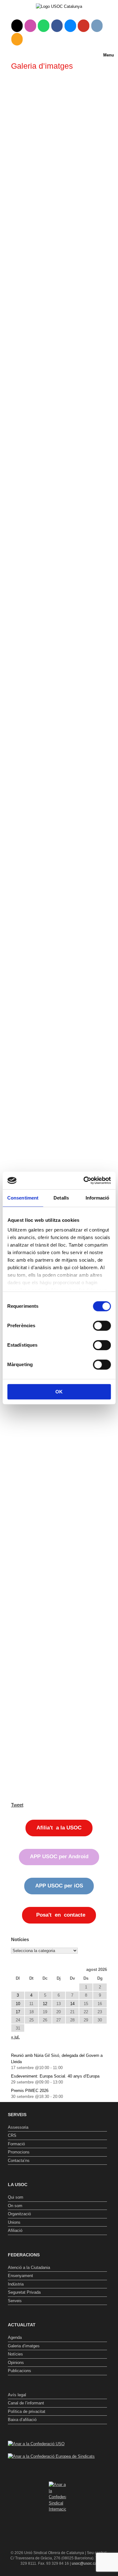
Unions (14, 2222)
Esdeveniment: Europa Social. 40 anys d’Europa (55, 2076)
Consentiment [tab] (23, 1198)
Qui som (16, 2197)
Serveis (15, 2301)
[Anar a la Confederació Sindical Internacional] (57, 2497)
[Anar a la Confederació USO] (36, 2444)
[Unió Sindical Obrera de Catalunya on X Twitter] (17, 26)
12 (45, 2004)
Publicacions (20, 2371)
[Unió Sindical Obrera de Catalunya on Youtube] (84, 26)
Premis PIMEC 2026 (30, 2091)
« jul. (15, 2037)
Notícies (15, 2354)
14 (72, 2004)
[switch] (102, 1326)
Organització (19, 2214)
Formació (16, 2144)
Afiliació (15, 2230)
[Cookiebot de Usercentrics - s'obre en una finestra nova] (84, 1180)
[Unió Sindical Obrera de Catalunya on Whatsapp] (44, 26)
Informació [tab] (98, 1198)
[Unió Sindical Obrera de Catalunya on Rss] (17, 39)
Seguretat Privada (24, 2292)
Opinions (16, 2363)
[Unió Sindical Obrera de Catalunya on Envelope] (97, 26)
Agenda (15, 2337)
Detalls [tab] (61, 1198)
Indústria (16, 2284)
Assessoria (18, 2127)
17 (18, 2012)
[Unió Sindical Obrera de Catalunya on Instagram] (30, 26)
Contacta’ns (19, 2161)
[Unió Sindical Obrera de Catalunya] (59, 6)
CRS (12, 2135)
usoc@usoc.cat (85, 2563)
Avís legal (17, 2395)
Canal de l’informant (26, 2403)
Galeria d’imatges (24, 2346)
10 (18, 2004)
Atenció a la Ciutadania (29, 2267)
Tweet (17, 1805)
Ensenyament (20, 2276)
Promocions (19, 2152)
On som (15, 2206)
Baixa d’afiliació (22, 2420)
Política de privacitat (27, 2411)
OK (59, 1392)
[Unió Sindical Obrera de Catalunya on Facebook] (57, 26)
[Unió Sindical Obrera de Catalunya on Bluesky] (70, 26)
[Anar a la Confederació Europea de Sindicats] (51, 2456)
